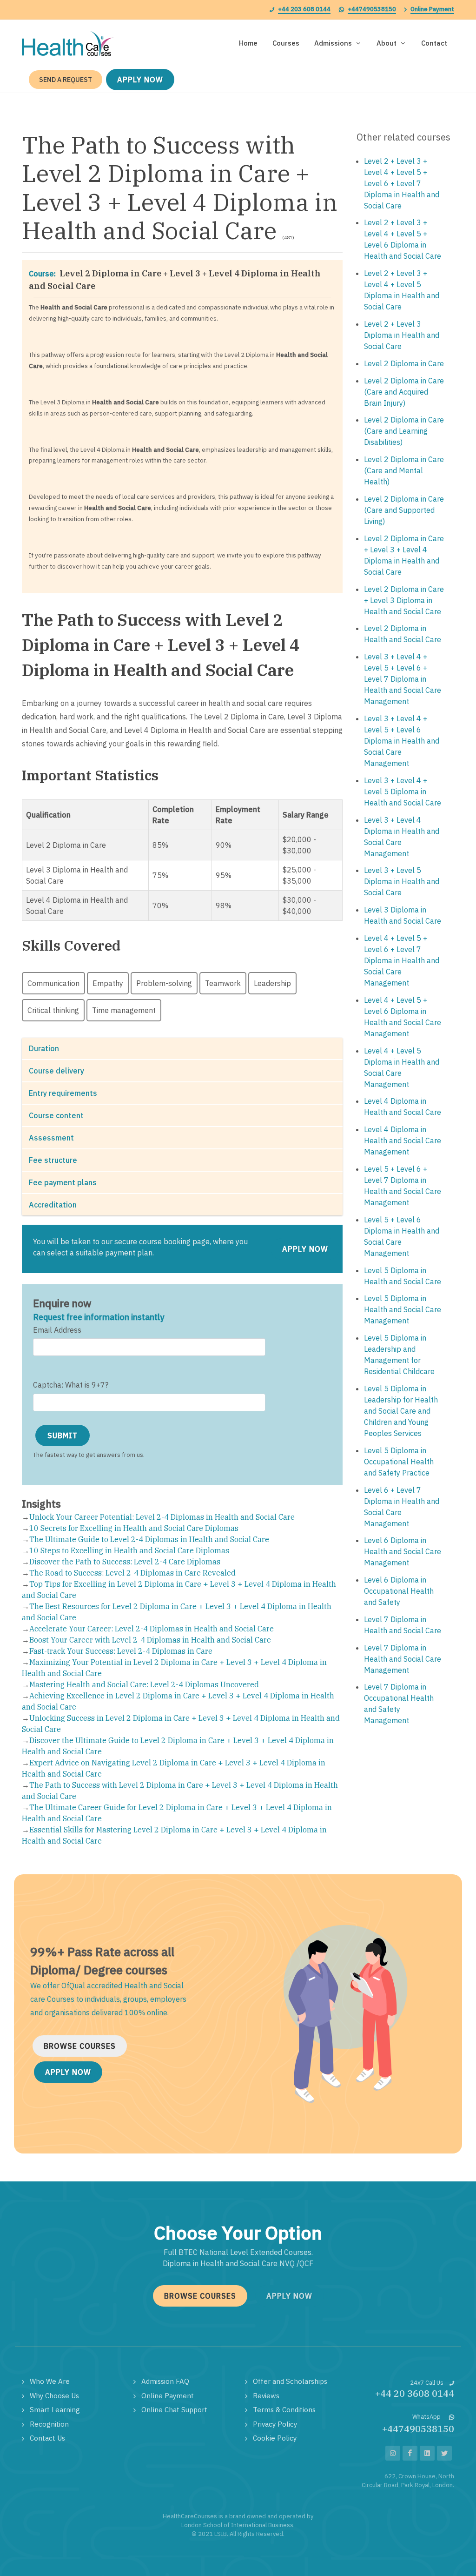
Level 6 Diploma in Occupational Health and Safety (399, 1591)
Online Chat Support (174, 2410)
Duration (44, 1048)
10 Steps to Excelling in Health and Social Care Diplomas (129, 1550)
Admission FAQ (165, 2381)
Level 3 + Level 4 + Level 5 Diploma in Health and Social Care (403, 792)
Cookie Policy (275, 2438)
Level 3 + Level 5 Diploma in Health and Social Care (402, 881)
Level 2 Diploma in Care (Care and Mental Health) (404, 470)
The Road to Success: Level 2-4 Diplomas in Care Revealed (132, 1573)
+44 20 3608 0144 (415, 2393)
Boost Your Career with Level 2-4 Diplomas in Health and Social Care (150, 1640)
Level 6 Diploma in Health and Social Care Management (403, 1551)
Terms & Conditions (284, 2410)
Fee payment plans (63, 1182)
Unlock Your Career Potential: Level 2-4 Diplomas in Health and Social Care (162, 1517)
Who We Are (50, 2381)
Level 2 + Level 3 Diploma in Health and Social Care (402, 335)
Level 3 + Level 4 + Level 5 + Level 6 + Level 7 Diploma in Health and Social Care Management (403, 679)
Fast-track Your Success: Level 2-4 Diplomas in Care (121, 1651)
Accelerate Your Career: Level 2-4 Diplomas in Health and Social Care (152, 1629)
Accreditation (53, 1205)
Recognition (49, 2424)
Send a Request (66, 80)
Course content (56, 1115)
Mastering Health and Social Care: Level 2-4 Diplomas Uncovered (144, 1684)
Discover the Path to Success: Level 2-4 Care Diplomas (125, 1562)
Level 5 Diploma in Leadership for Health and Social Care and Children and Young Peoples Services (401, 1411)
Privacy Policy (275, 2424)
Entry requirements (63, 1093)
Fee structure (53, 1160)
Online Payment (432, 9)
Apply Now (140, 80)
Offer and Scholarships (290, 2381)
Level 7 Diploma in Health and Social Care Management (403, 1659)
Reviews (266, 2396)
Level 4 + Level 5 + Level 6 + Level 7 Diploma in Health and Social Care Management (402, 960)
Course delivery (56, 1071)
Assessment (51, 1138)
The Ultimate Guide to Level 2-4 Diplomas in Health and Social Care (149, 1539)
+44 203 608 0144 (304, 9)
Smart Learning (55, 2410)
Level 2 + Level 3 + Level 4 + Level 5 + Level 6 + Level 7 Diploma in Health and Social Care (402, 183)
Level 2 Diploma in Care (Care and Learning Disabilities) (404, 431)
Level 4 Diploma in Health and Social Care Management (403, 1140)
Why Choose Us (54, 2396)
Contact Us (47, 2438)
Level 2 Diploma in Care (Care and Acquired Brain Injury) (404, 392)
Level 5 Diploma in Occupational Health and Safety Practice (399, 1462)
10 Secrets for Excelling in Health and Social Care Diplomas (134, 1528)
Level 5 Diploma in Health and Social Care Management (403, 1309)
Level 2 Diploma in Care (404, 363)
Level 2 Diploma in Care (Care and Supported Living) (404, 510)
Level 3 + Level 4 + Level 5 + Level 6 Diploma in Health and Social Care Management (402, 741)
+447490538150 (372, 9)
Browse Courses (80, 2046)
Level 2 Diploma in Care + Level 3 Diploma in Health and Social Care (404, 600)
